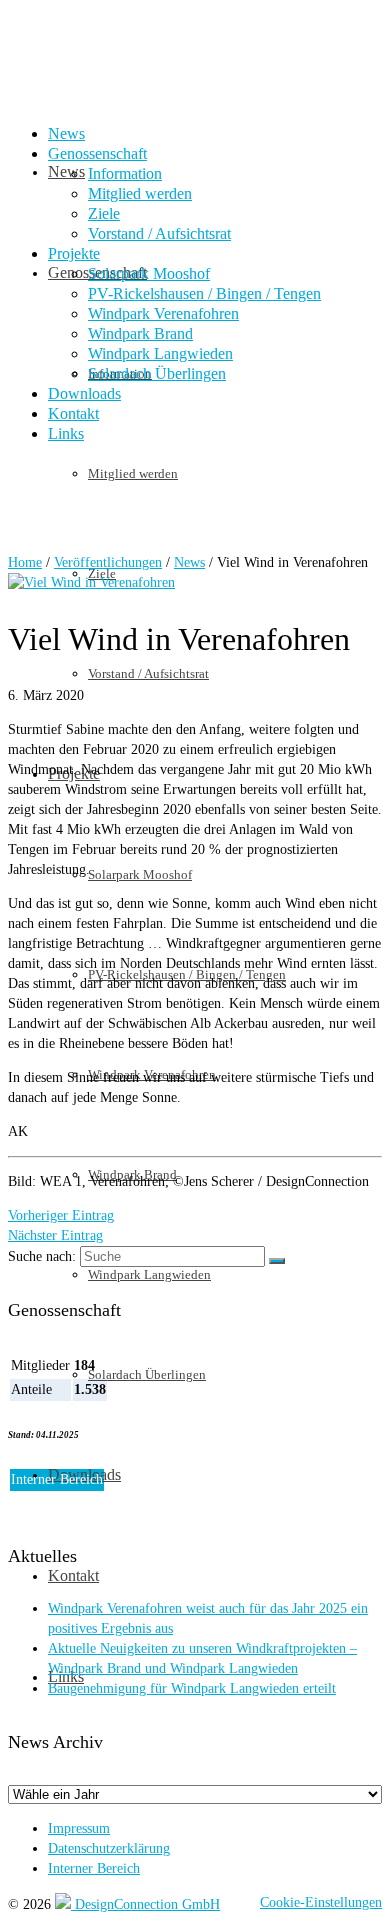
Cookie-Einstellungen (321, 1902)
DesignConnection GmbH (145, 1904)
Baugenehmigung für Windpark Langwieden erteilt (192, 1688)
